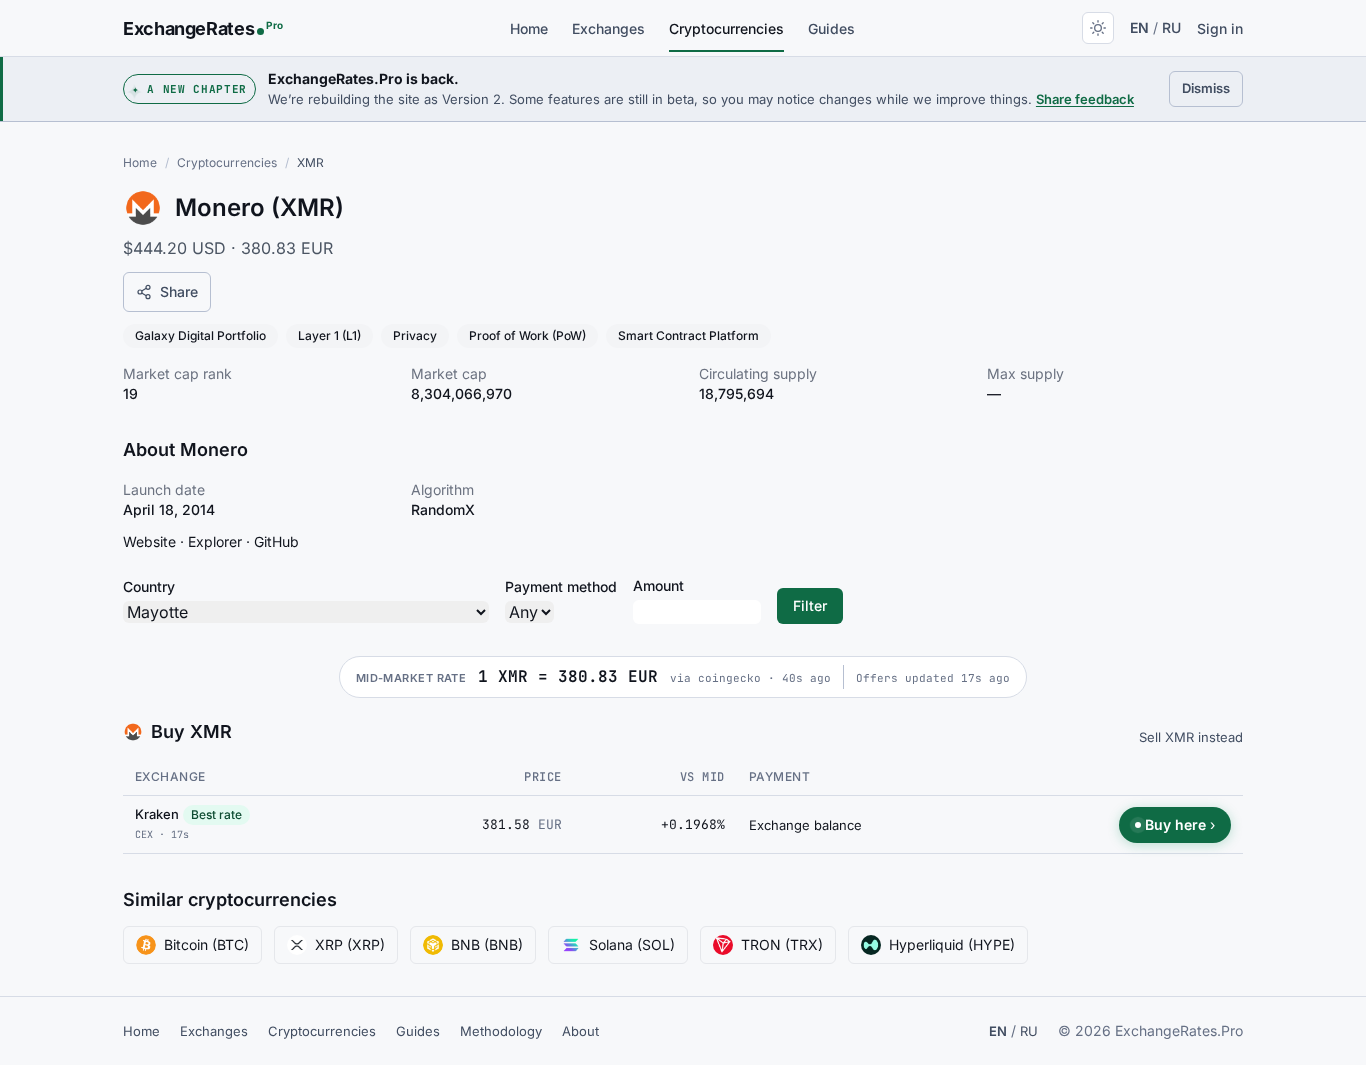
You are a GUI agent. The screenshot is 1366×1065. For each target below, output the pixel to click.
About (580, 1031)
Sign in (1220, 28)
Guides (831, 28)
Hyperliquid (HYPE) (952, 944)
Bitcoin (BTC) (206, 944)
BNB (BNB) (487, 944)
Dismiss (1212, 87)
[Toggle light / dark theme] (1098, 28)
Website (149, 541)
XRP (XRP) (350, 944)
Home (529, 28)
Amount (658, 585)
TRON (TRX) (782, 944)
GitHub (276, 541)
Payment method (561, 586)
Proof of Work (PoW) (527, 335)
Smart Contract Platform (688, 335)
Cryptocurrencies (726, 28)
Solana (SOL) (632, 944)
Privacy (415, 335)
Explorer (215, 541)
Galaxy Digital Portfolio (200, 335)
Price (542, 777)
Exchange (170, 776)
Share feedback (1085, 99)
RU (1171, 27)
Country (149, 586)
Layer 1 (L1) (329, 335)
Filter (810, 605)
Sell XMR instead (1191, 737)
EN (1139, 27)
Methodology (501, 1031)
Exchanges (608, 28)
